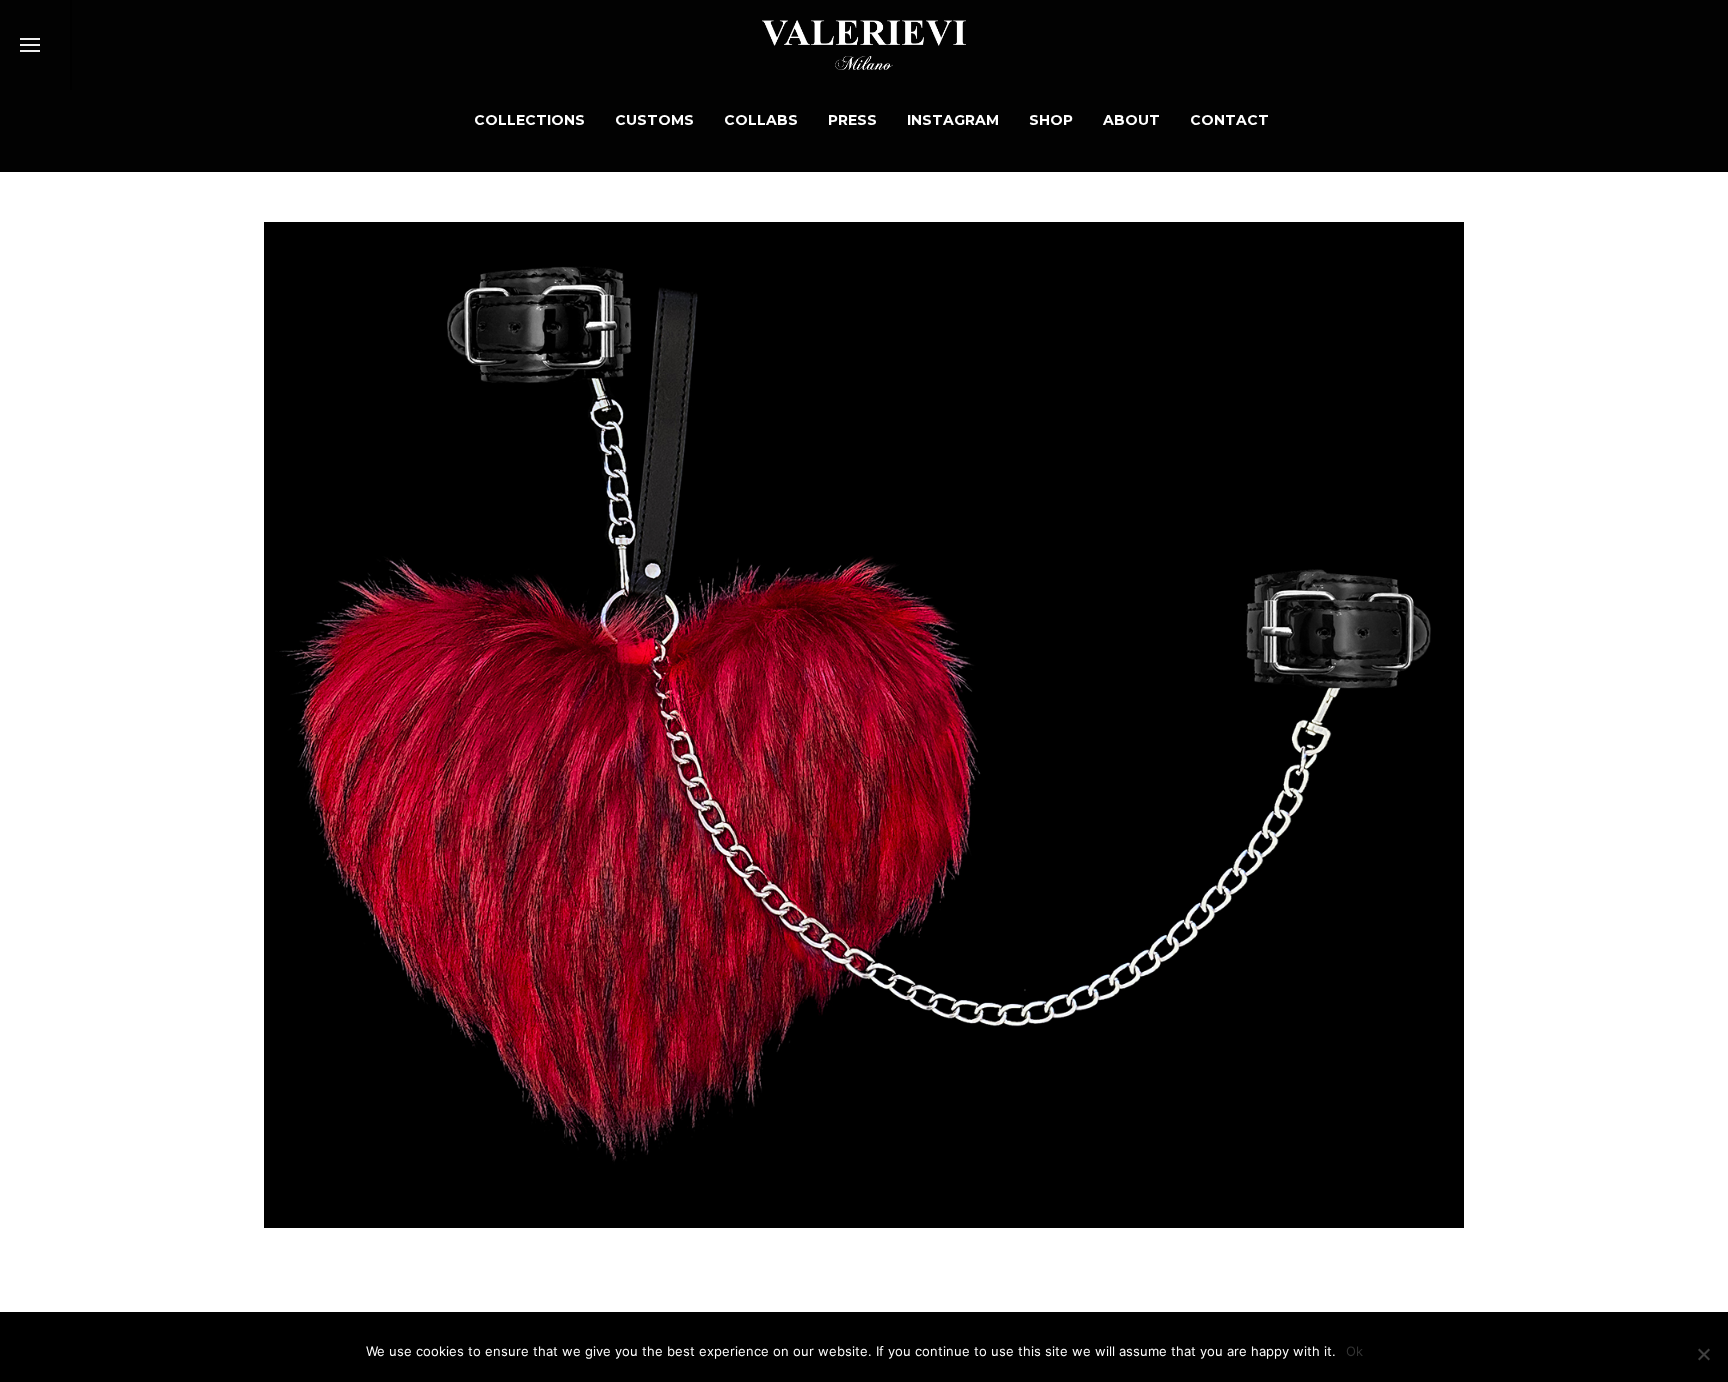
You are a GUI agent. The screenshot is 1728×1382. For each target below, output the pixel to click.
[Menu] (30, 46)
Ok (1354, 1351)
